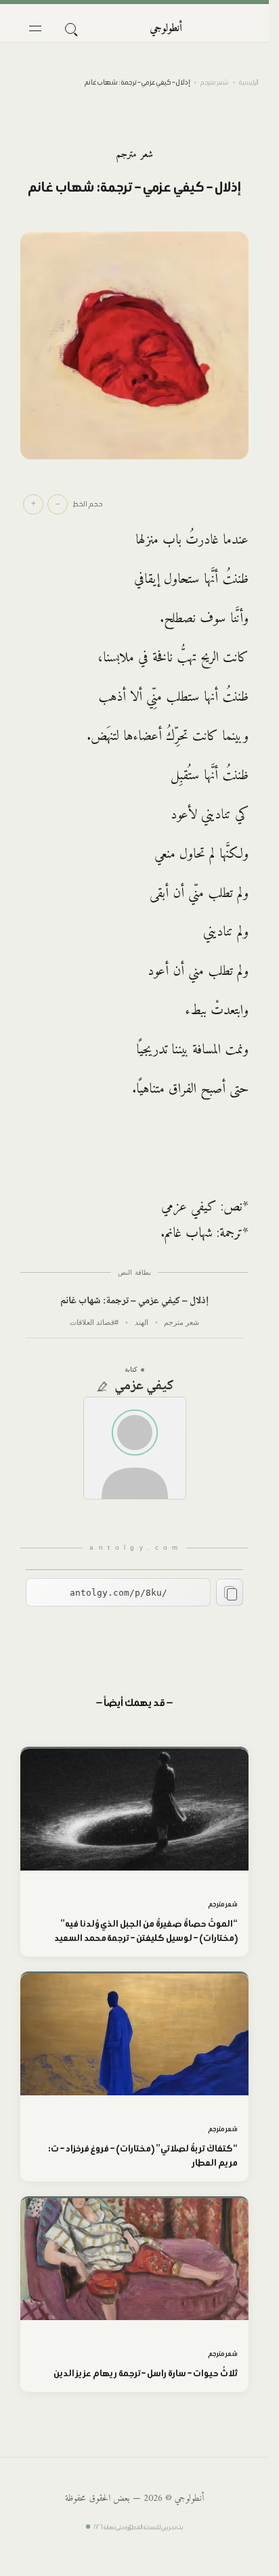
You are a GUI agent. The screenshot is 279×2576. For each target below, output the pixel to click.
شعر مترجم (214, 82)
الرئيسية (249, 82)
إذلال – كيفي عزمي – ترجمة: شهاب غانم (134, 1302)
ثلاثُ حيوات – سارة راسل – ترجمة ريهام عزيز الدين (146, 2373)
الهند (142, 1322)
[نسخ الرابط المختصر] (230, 1592)
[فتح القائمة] (35, 28)
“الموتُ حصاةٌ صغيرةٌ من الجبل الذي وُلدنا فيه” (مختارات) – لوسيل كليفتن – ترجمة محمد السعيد (146, 1931)
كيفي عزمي (144, 1387)
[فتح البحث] (70, 28)
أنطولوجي (166, 28)
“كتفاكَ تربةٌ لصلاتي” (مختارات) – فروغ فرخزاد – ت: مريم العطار (143, 2156)
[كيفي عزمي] (135, 1448)
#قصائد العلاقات (94, 1322)
